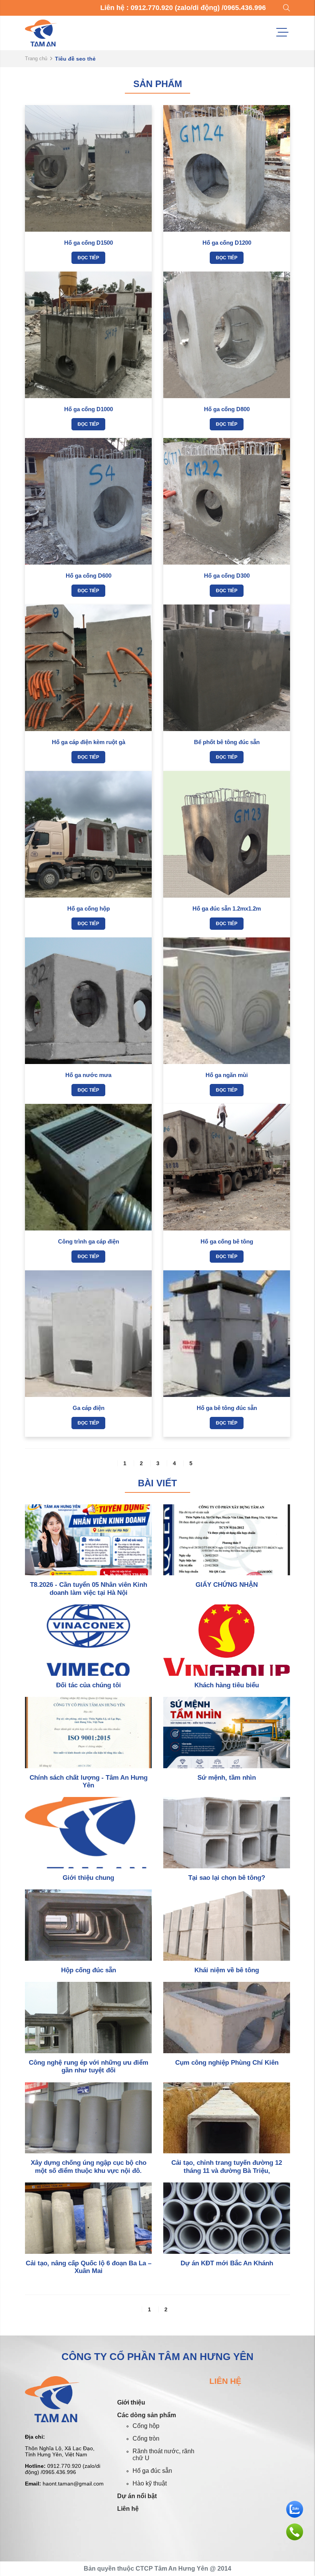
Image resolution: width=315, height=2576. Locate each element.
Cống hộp (146, 2426)
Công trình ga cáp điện (89, 1241)
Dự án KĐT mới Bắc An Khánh (227, 2263)
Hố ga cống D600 (89, 576)
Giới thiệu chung (88, 1878)
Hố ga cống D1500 (89, 243)
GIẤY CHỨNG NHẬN (227, 1585)
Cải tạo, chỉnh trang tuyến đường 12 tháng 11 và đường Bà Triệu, (227, 2167)
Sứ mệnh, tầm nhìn (227, 1778)
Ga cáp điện (89, 1408)
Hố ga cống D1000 (89, 409)
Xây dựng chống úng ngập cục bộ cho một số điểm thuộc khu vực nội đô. (89, 2167)
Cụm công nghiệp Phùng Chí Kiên (227, 2063)
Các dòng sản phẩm (147, 2415)
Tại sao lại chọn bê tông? (227, 1878)
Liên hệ (128, 2509)
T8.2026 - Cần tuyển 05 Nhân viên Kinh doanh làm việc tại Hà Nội (89, 1589)
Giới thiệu (131, 2402)
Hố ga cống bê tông (227, 1241)
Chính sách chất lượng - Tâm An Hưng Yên (89, 1781)
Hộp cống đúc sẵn (89, 1970)
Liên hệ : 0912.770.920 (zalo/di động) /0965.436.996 (183, 8)
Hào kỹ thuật (150, 2483)
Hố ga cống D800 (227, 409)
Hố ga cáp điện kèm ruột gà (89, 742)
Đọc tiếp (88, 258)
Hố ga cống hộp (89, 908)
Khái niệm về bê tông (227, 1970)
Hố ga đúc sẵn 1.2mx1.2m (227, 908)
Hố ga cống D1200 (227, 243)
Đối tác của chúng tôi (89, 1685)
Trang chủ (36, 58)
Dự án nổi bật (137, 2496)
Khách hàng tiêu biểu (227, 1685)
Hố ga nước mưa (88, 1075)
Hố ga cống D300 (227, 576)
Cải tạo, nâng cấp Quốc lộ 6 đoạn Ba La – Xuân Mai (89, 2267)
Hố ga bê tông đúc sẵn (227, 1408)
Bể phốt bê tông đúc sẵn (227, 742)
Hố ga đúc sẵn (152, 2471)
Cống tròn (146, 2438)
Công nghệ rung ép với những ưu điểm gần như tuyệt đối (89, 2066)
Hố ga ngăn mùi (227, 1075)
